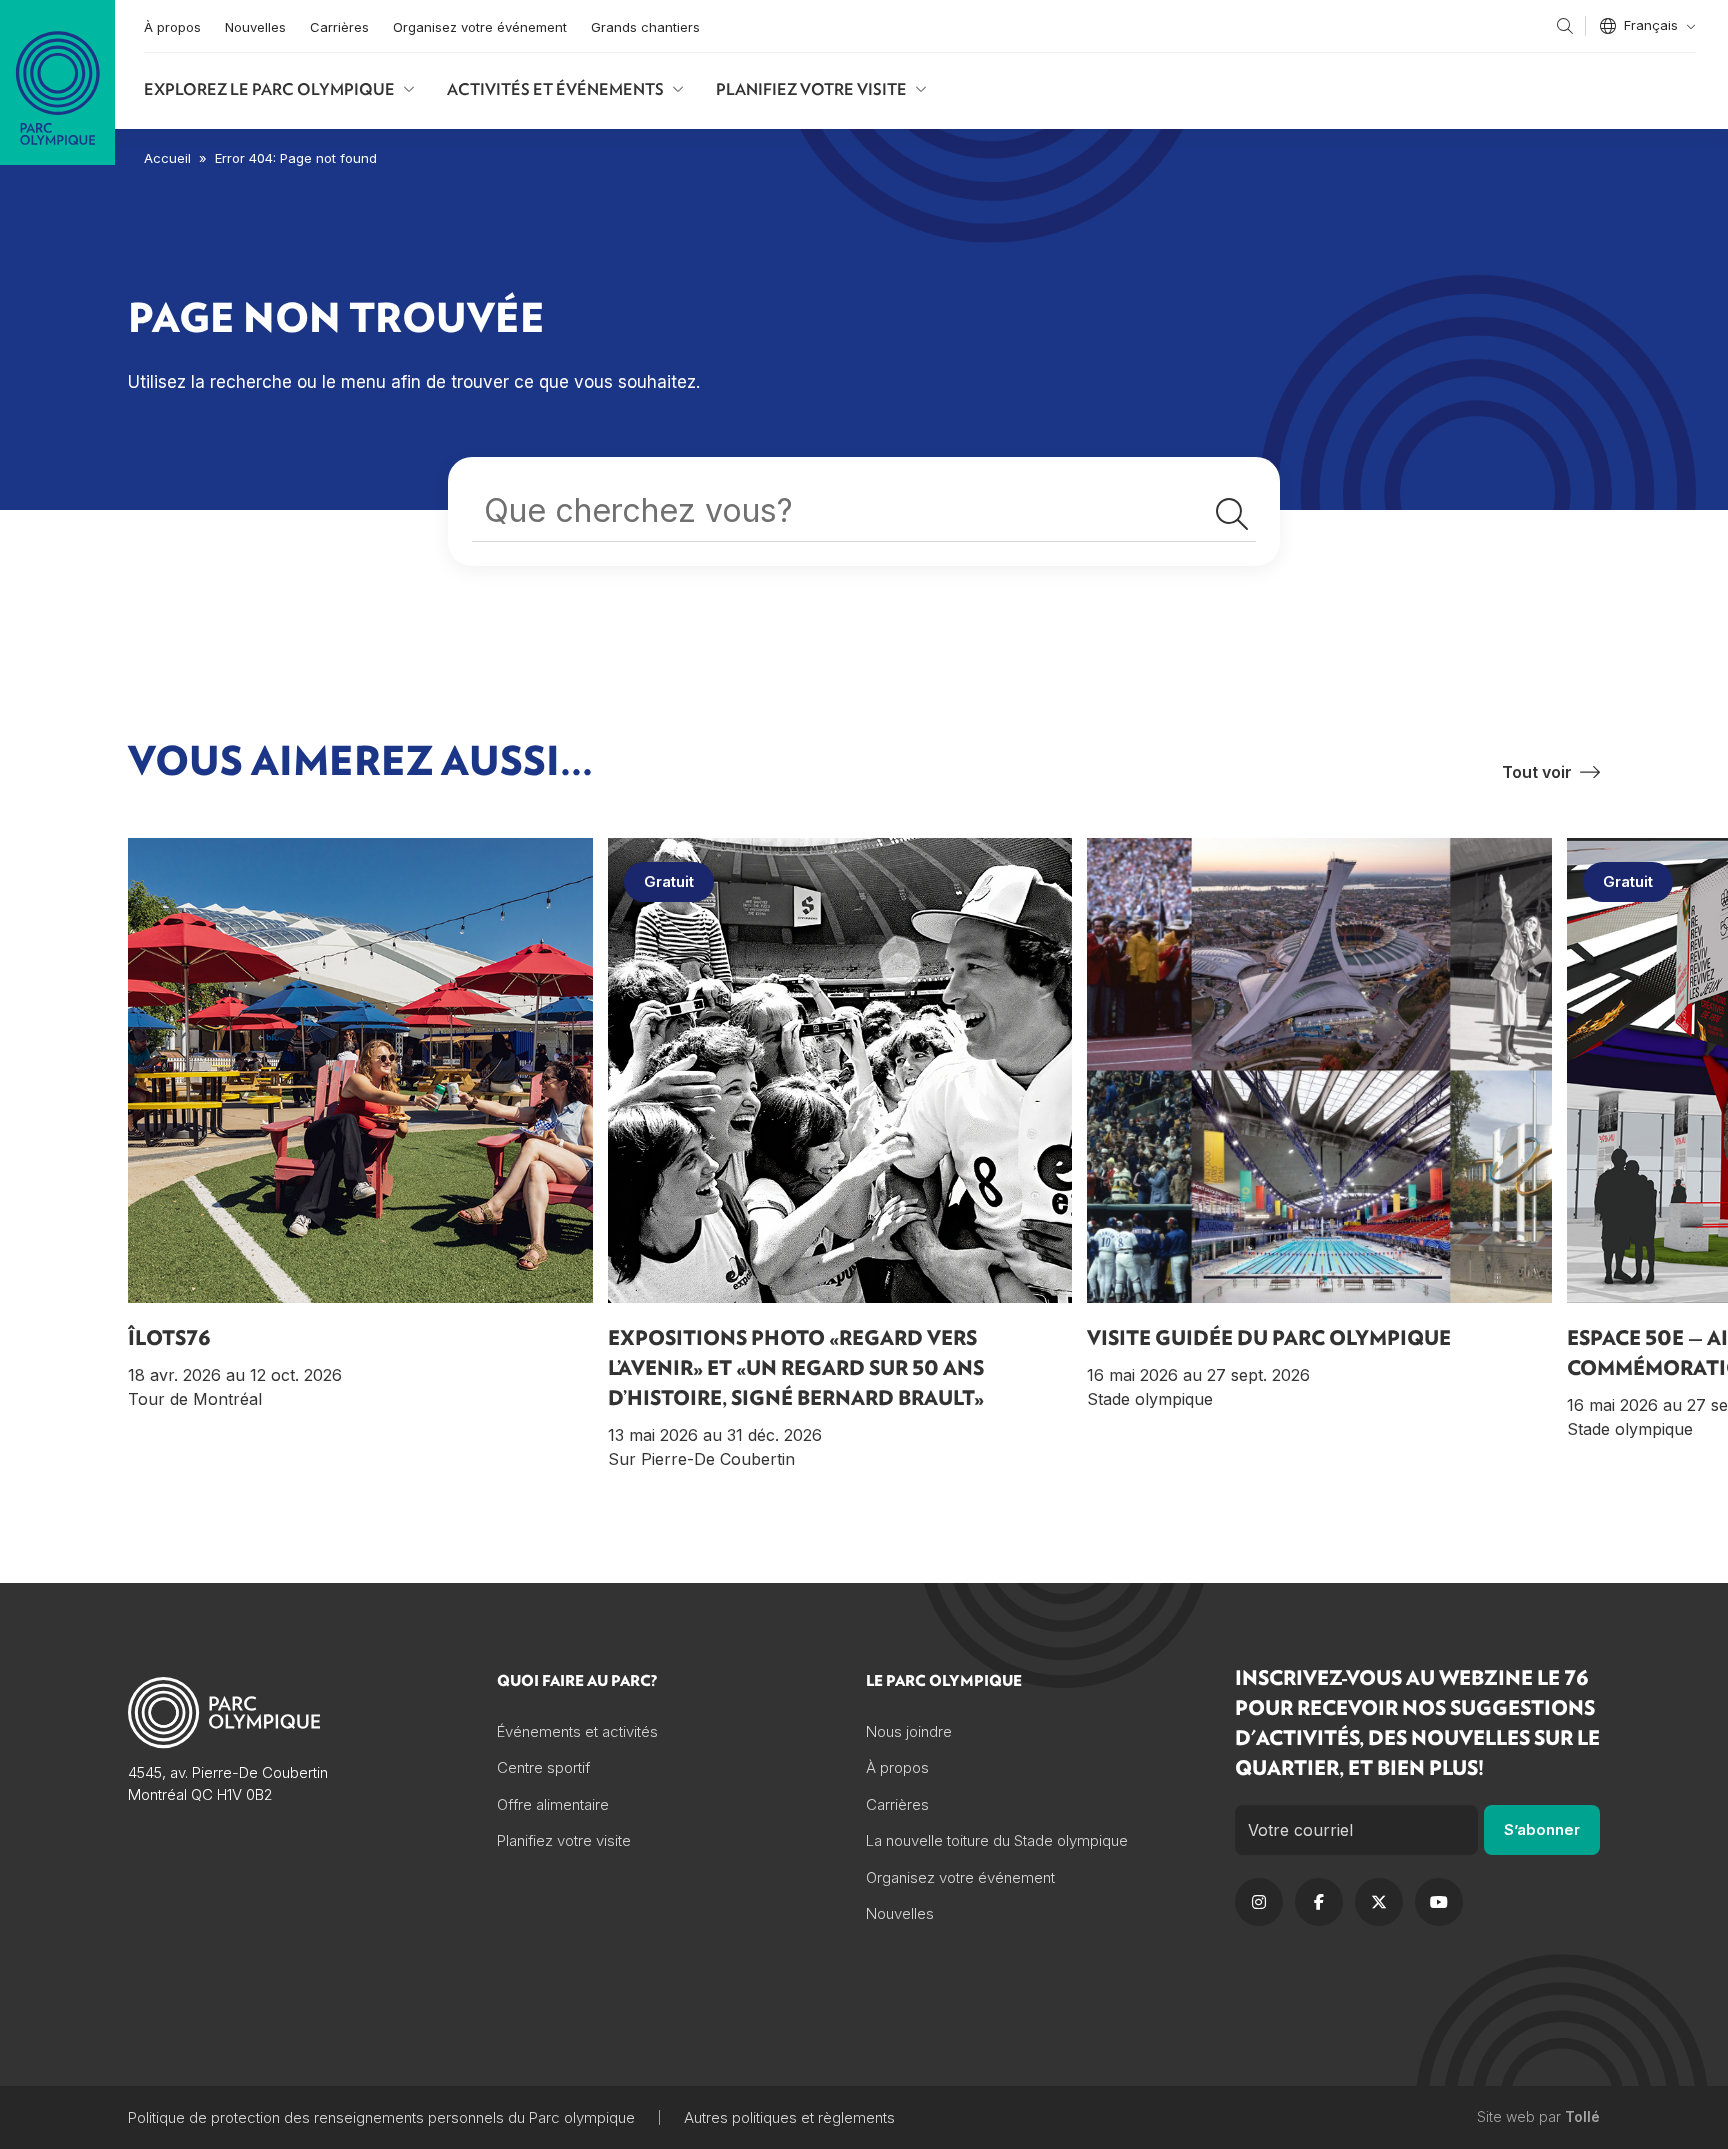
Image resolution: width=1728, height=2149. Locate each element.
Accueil (167, 158)
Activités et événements (555, 89)
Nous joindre (909, 1731)
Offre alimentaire (553, 1804)
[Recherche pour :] (864, 516)
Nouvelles (255, 27)
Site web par (1538, 2117)
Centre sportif (543, 1767)
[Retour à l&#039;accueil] (57, 82)
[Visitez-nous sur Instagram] (1259, 1902)
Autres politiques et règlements (789, 2117)
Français (1651, 25)
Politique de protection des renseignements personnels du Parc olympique (381, 2117)
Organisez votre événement (480, 27)
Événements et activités (577, 1731)
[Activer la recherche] (1565, 26)
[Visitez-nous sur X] (1379, 1902)
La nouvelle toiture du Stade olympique (997, 1840)
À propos (172, 27)
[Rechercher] (1232, 515)
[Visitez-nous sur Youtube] (1439, 1902)
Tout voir (1537, 772)
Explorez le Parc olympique (269, 89)
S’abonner (1542, 1829)
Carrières (339, 27)
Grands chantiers (645, 27)
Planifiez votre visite (811, 89)
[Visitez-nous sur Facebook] (1319, 1902)
